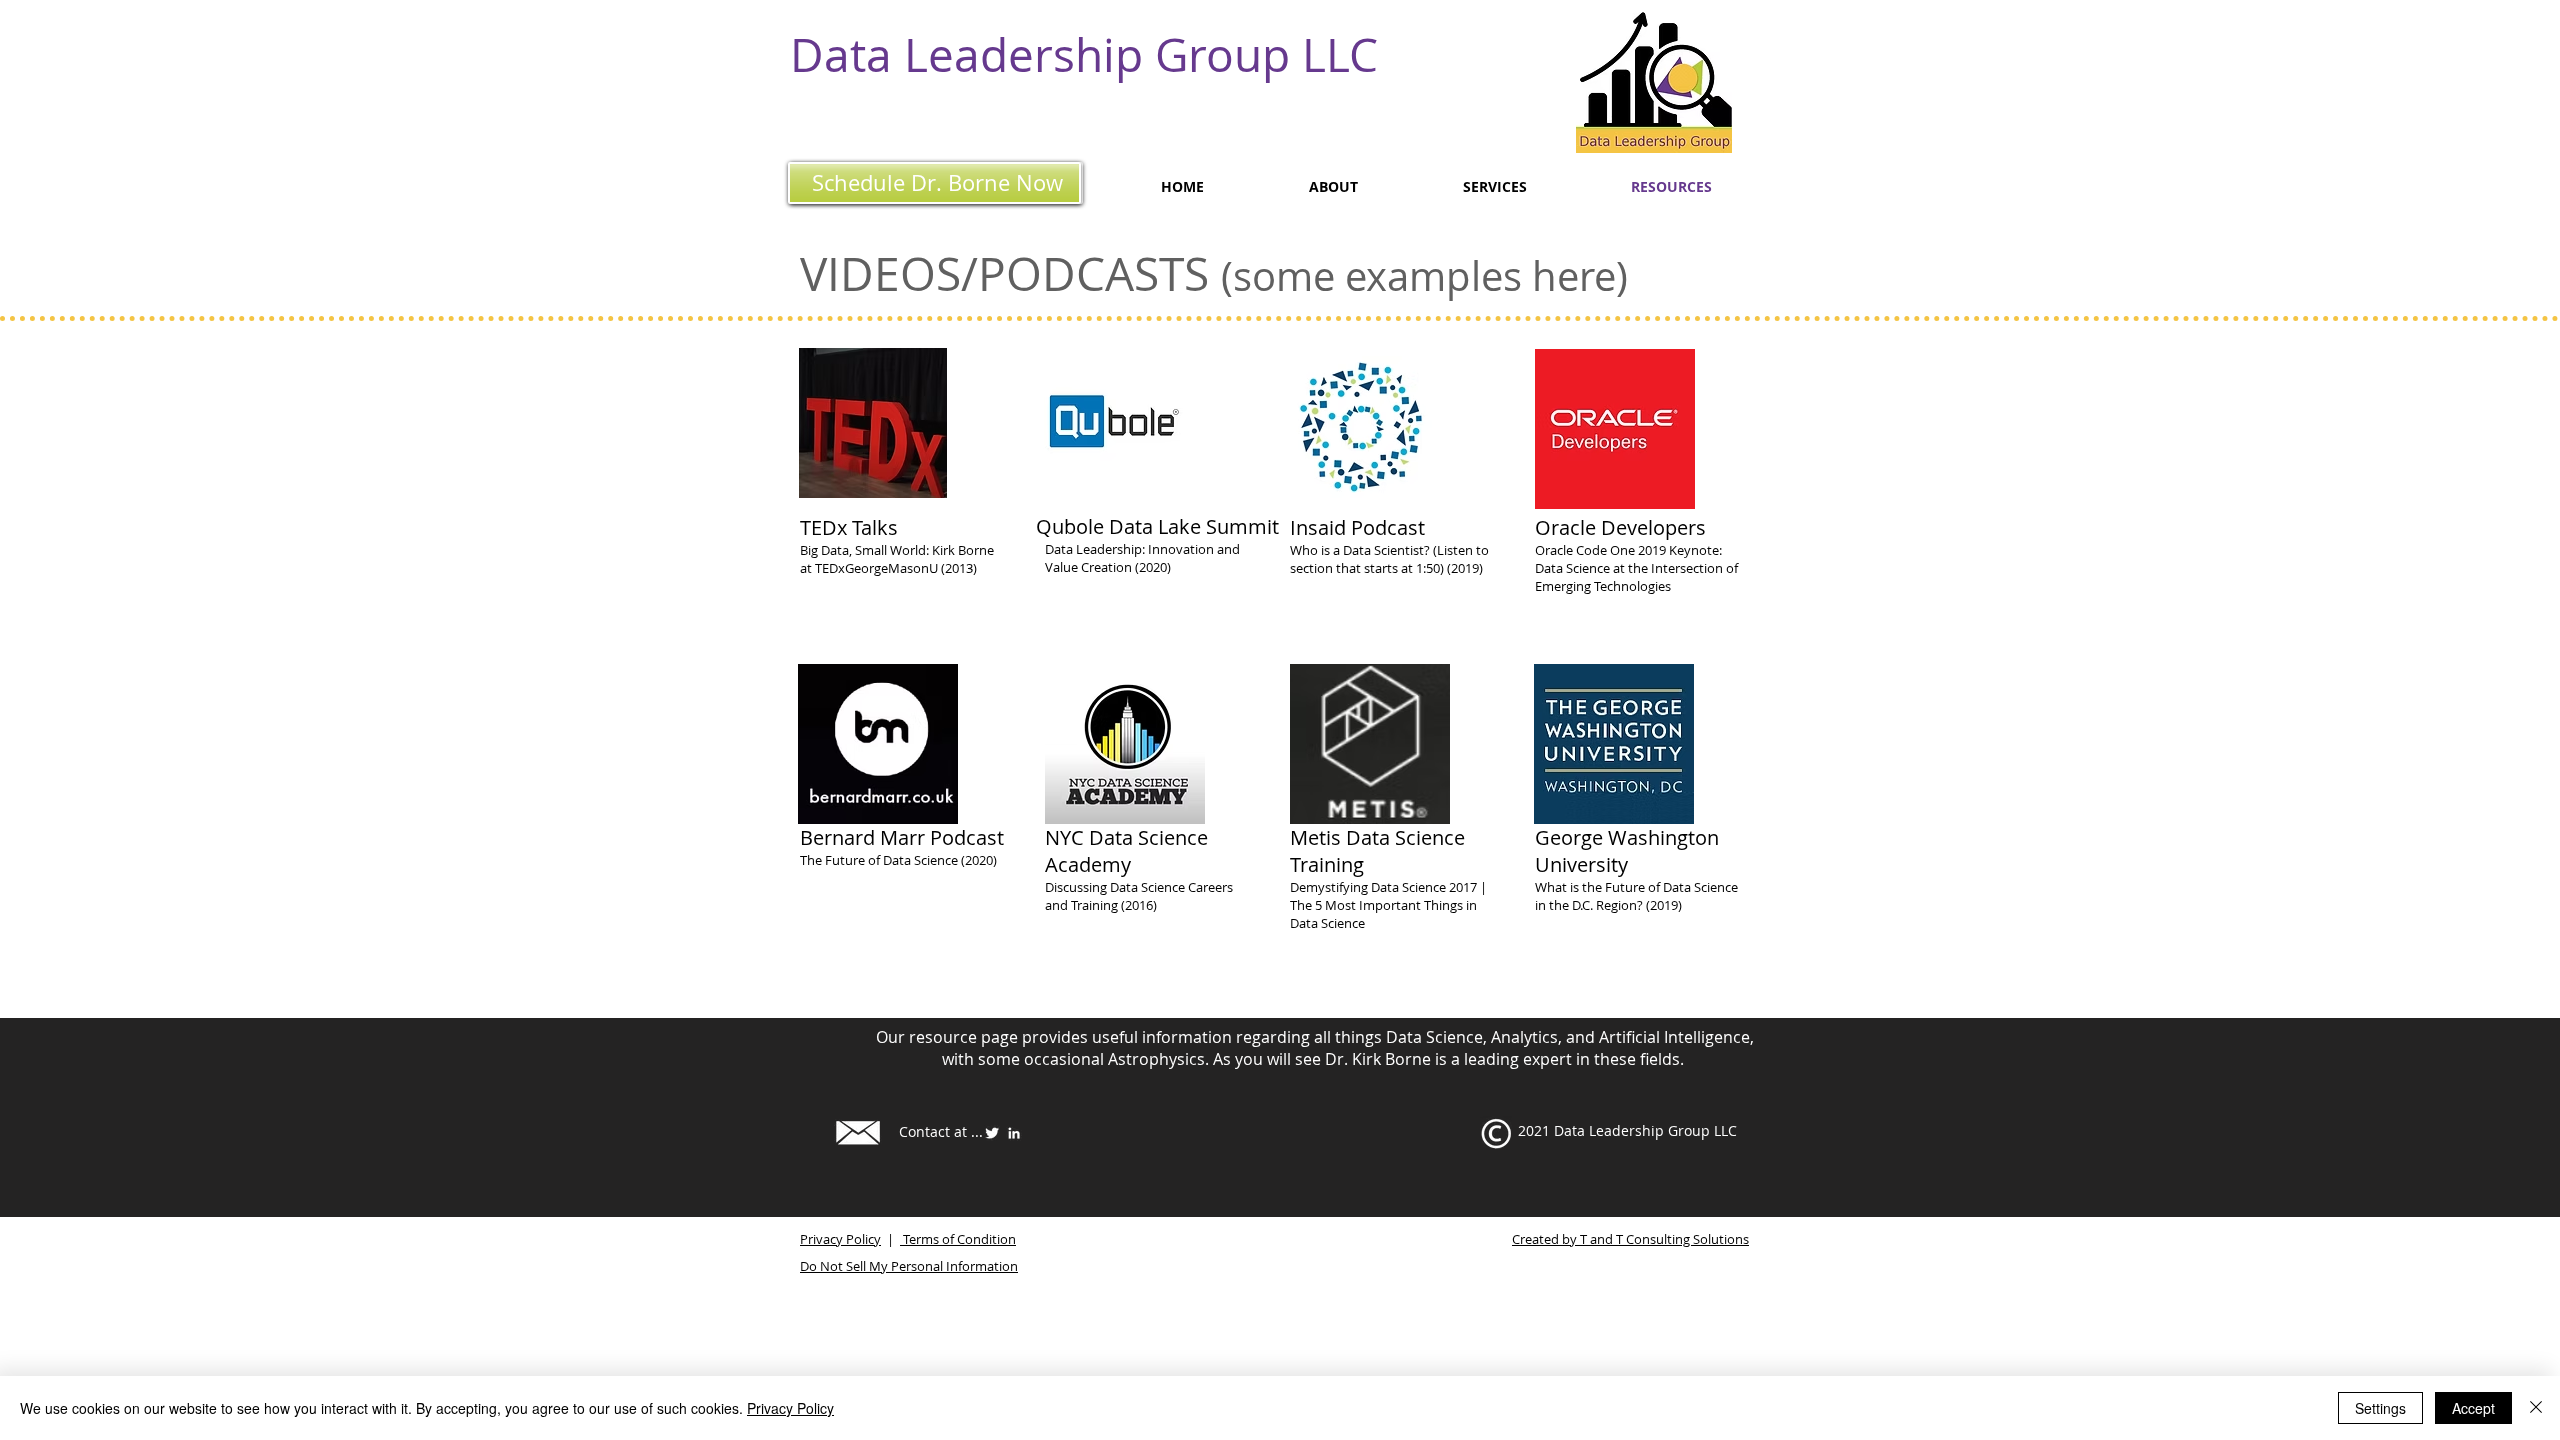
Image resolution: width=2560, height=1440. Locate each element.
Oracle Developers (1620, 527)
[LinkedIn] (1014, 1133)
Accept (2473, 1408)
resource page (963, 1037)
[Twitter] (992, 1133)
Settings (2380, 1408)
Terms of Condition (958, 1239)
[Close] (2536, 1408)
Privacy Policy (840, 1239)
